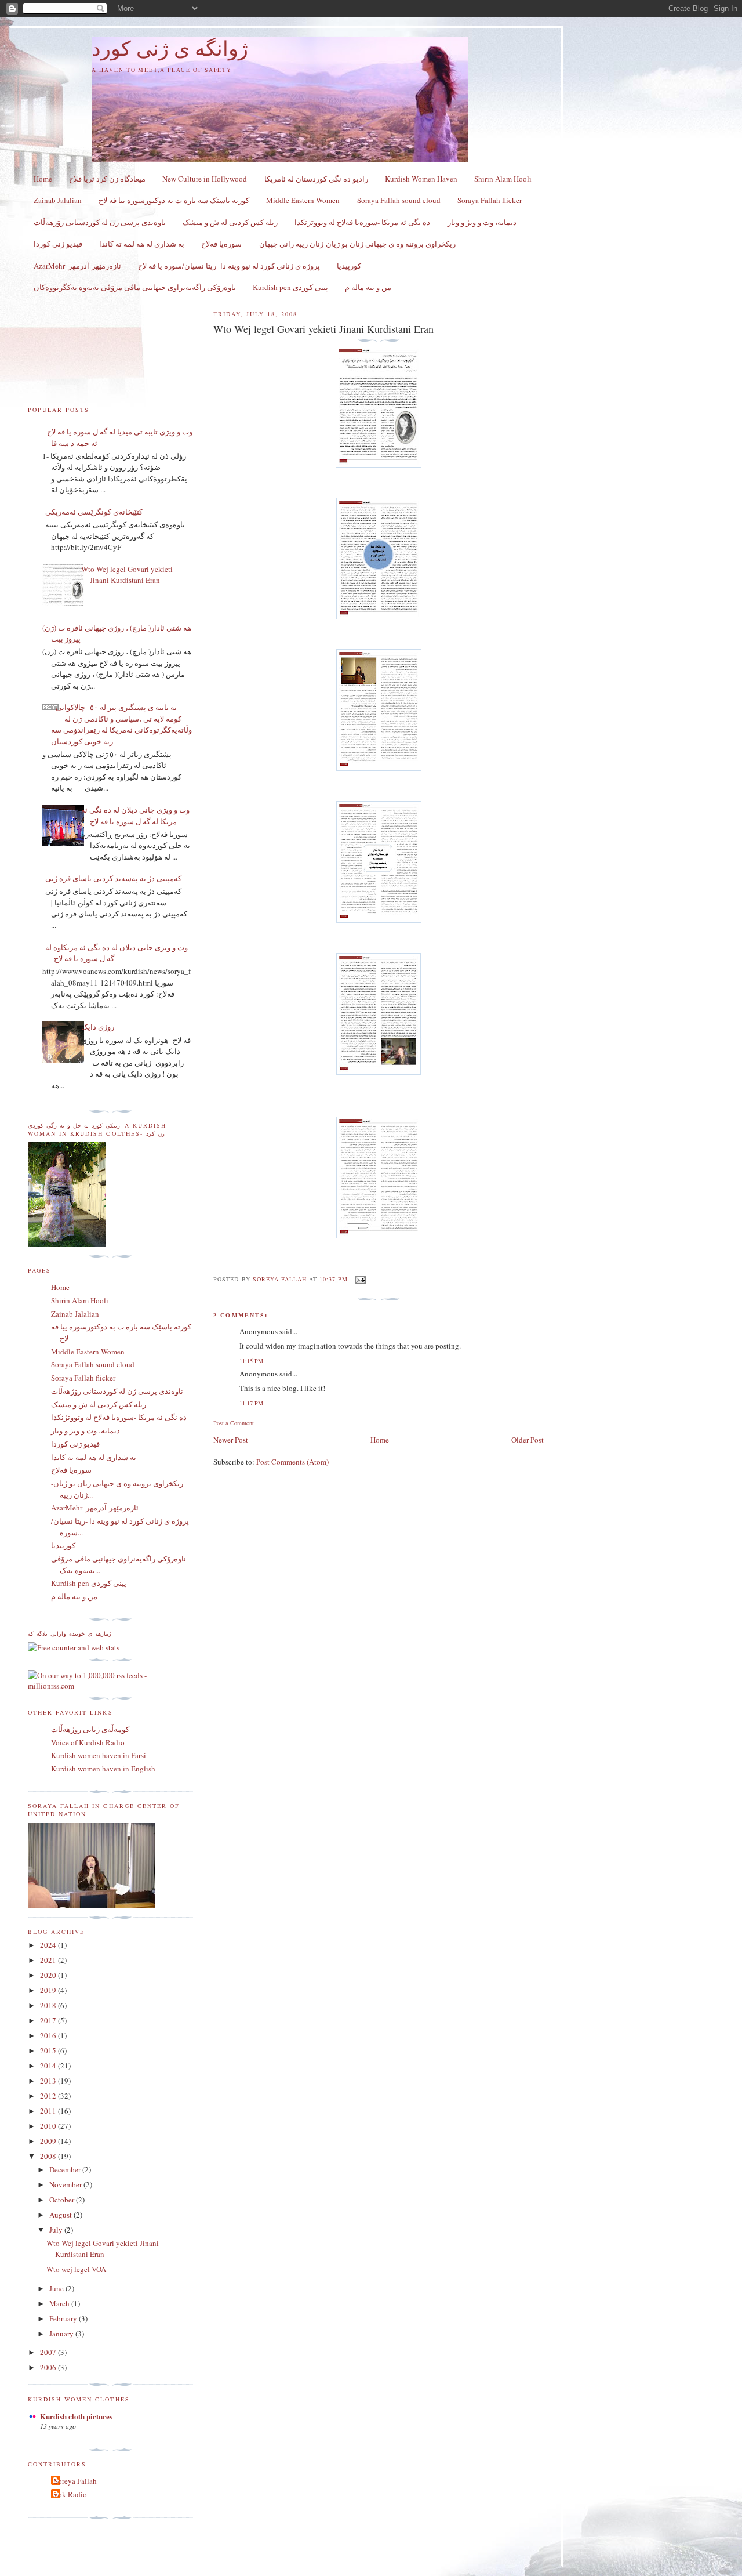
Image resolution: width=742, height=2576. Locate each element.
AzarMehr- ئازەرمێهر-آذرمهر (77, 266)
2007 (49, 2352)
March (60, 2303)
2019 (49, 1990)
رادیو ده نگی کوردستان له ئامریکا (316, 179)
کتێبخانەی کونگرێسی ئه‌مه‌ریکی (94, 512)
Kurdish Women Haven (421, 179)
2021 (49, 1960)
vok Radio (70, 2494)
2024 (49, 1945)
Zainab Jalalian (58, 200)
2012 (49, 2096)
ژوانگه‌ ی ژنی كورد (170, 49)
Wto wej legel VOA (76, 2269)
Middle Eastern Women (303, 200)
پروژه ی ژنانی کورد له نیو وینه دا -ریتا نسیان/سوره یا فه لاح (229, 266)
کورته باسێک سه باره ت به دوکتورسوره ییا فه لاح (174, 200)
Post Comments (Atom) (292, 1462)
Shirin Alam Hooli (503, 179)
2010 (49, 2126)
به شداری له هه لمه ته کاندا (142, 244)
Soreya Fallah (75, 2481)
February (64, 2318)
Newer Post (231, 1440)
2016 (49, 2035)
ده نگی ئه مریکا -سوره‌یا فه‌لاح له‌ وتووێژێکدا (362, 222)
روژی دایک (98, 1027)
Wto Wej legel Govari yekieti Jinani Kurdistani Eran (127, 575)
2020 (49, 1975)
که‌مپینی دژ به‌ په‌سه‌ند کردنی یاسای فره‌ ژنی (113, 878)
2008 (49, 2156)
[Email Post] (360, 1279)
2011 (49, 2111)
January (62, 2334)
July (57, 2230)
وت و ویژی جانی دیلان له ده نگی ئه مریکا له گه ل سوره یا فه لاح (135, 816)
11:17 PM (251, 1403)
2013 (49, 2081)
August (61, 2215)
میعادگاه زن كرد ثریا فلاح (107, 179)
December (66, 2169)
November (66, 2184)
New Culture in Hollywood (205, 179)
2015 (49, 2050)
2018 (49, 2005)
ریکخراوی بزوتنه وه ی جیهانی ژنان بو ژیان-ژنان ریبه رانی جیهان (357, 244)
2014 (49, 2066)
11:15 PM (251, 1361)
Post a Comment (234, 1423)
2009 (49, 2141)
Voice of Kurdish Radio (88, 1742)
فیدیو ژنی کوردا (58, 244)
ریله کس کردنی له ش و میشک (230, 222)
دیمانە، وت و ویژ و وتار (482, 222)
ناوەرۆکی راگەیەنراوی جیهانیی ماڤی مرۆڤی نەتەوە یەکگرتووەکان (135, 287)
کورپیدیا (349, 266)
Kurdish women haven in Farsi (99, 1755)
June (57, 2288)
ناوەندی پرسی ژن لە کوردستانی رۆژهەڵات (100, 222)
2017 (49, 2020)
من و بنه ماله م (368, 287)
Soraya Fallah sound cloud (399, 200)
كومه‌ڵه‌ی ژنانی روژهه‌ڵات (90, 1729)
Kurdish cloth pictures (76, 2416)
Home (43, 179)
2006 (49, 2367)
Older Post (528, 1440)
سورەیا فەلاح (221, 244)
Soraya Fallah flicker (490, 200)
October (63, 2200)
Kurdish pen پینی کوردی (290, 287)
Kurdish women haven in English (103, 1769)
